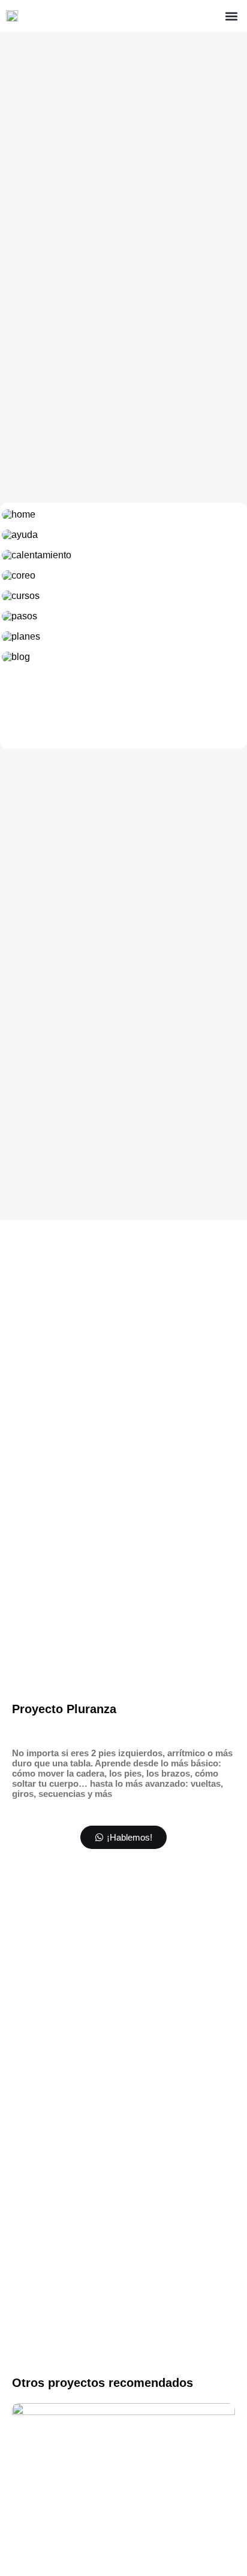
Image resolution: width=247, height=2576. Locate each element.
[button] (231, 16)
